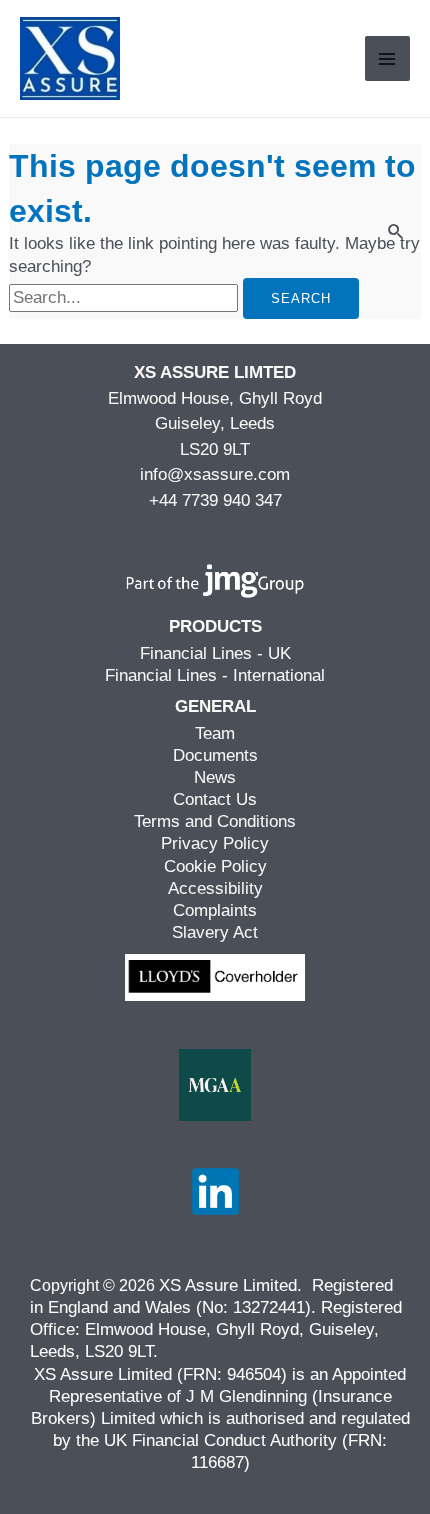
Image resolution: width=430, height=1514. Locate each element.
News (215, 777)
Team (215, 733)
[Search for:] (126, 297)
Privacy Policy (215, 843)
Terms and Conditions (215, 821)
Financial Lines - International (215, 675)
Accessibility (215, 888)
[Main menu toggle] (388, 59)
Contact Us (215, 799)
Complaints (215, 910)
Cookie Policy (215, 866)
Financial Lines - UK (215, 653)
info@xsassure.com (215, 474)
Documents (215, 755)
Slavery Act (215, 932)
